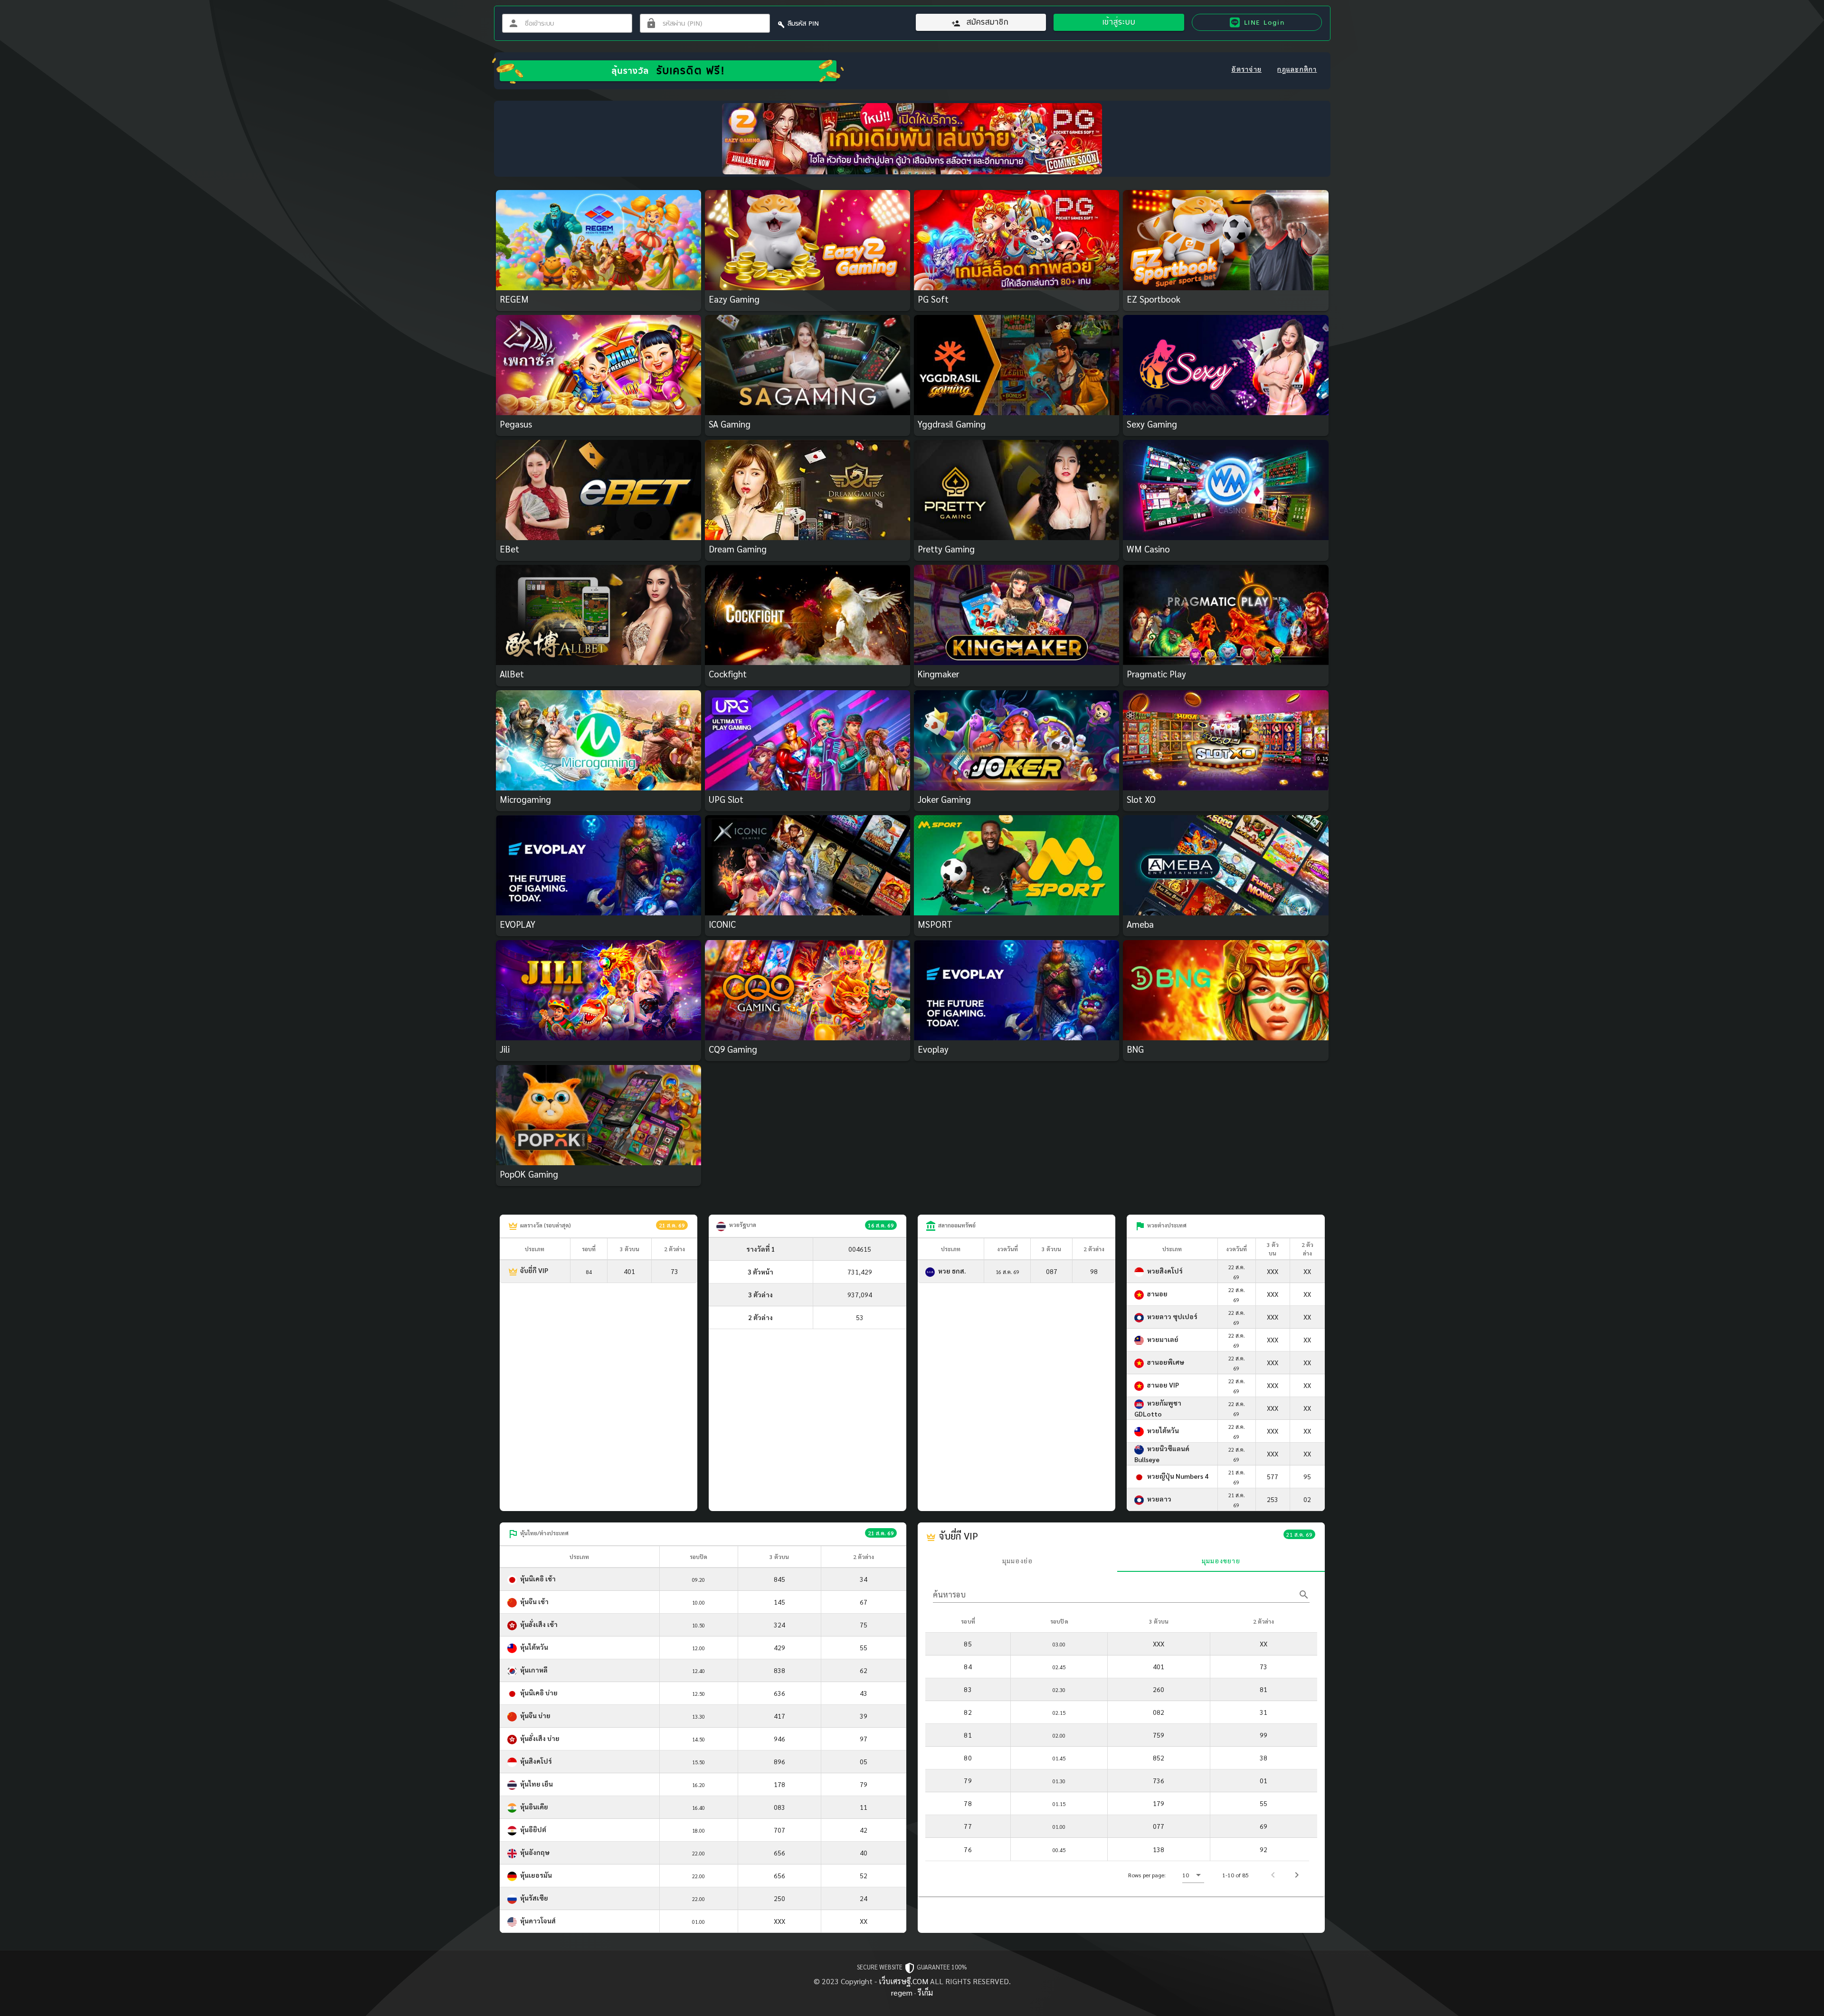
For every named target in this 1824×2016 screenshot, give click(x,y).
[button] (1193, 1875)
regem (902, 1992)
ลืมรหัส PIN (803, 23)
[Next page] (1297, 1875)
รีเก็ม (925, 1992)
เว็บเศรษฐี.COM (903, 1981)
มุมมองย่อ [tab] (1018, 1560)
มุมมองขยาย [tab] (1221, 1560)
